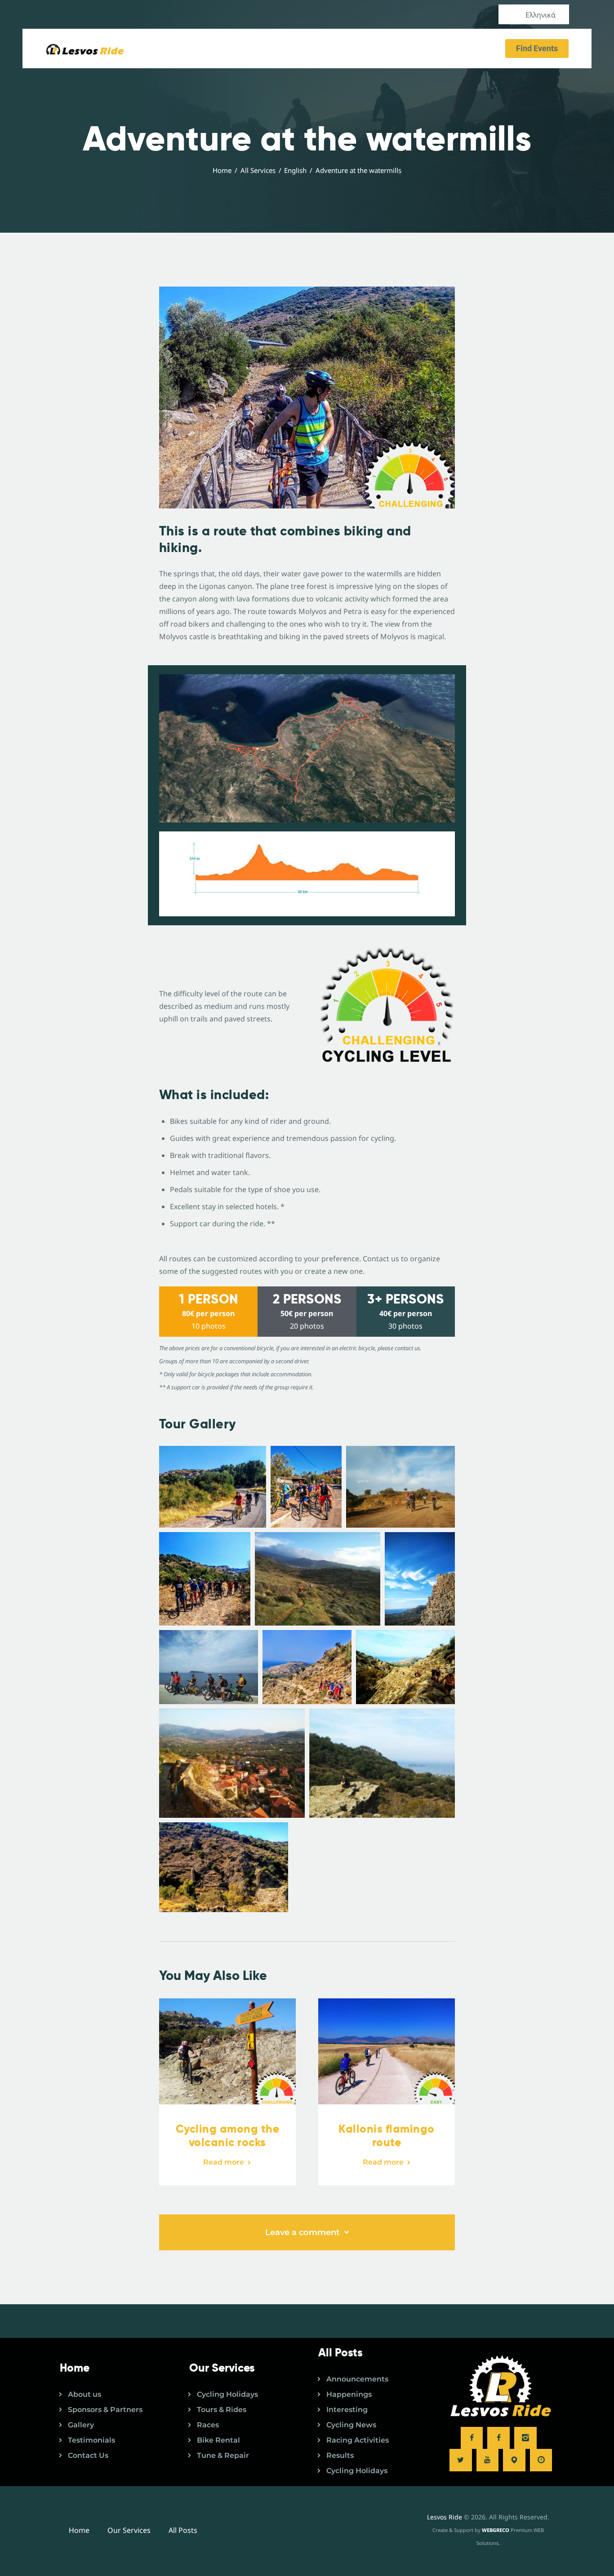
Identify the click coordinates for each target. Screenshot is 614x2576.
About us (85, 2394)
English (295, 170)
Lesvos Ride (445, 2517)
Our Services (129, 2530)
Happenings (349, 2394)
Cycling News (351, 2425)
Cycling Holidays (227, 2394)
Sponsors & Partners (105, 2410)
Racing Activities (358, 2440)
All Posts (183, 2530)
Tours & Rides (222, 2410)
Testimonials (91, 2440)
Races (208, 2425)
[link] (213, 1487)
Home (222, 170)
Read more (224, 2162)
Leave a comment (304, 2232)
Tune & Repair (223, 2455)
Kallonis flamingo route (387, 2136)
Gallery (81, 2425)
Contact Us (88, 2455)
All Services (258, 170)
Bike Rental (218, 2440)
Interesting (347, 2410)
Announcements (357, 2379)
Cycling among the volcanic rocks (228, 2136)
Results (340, 2455)
